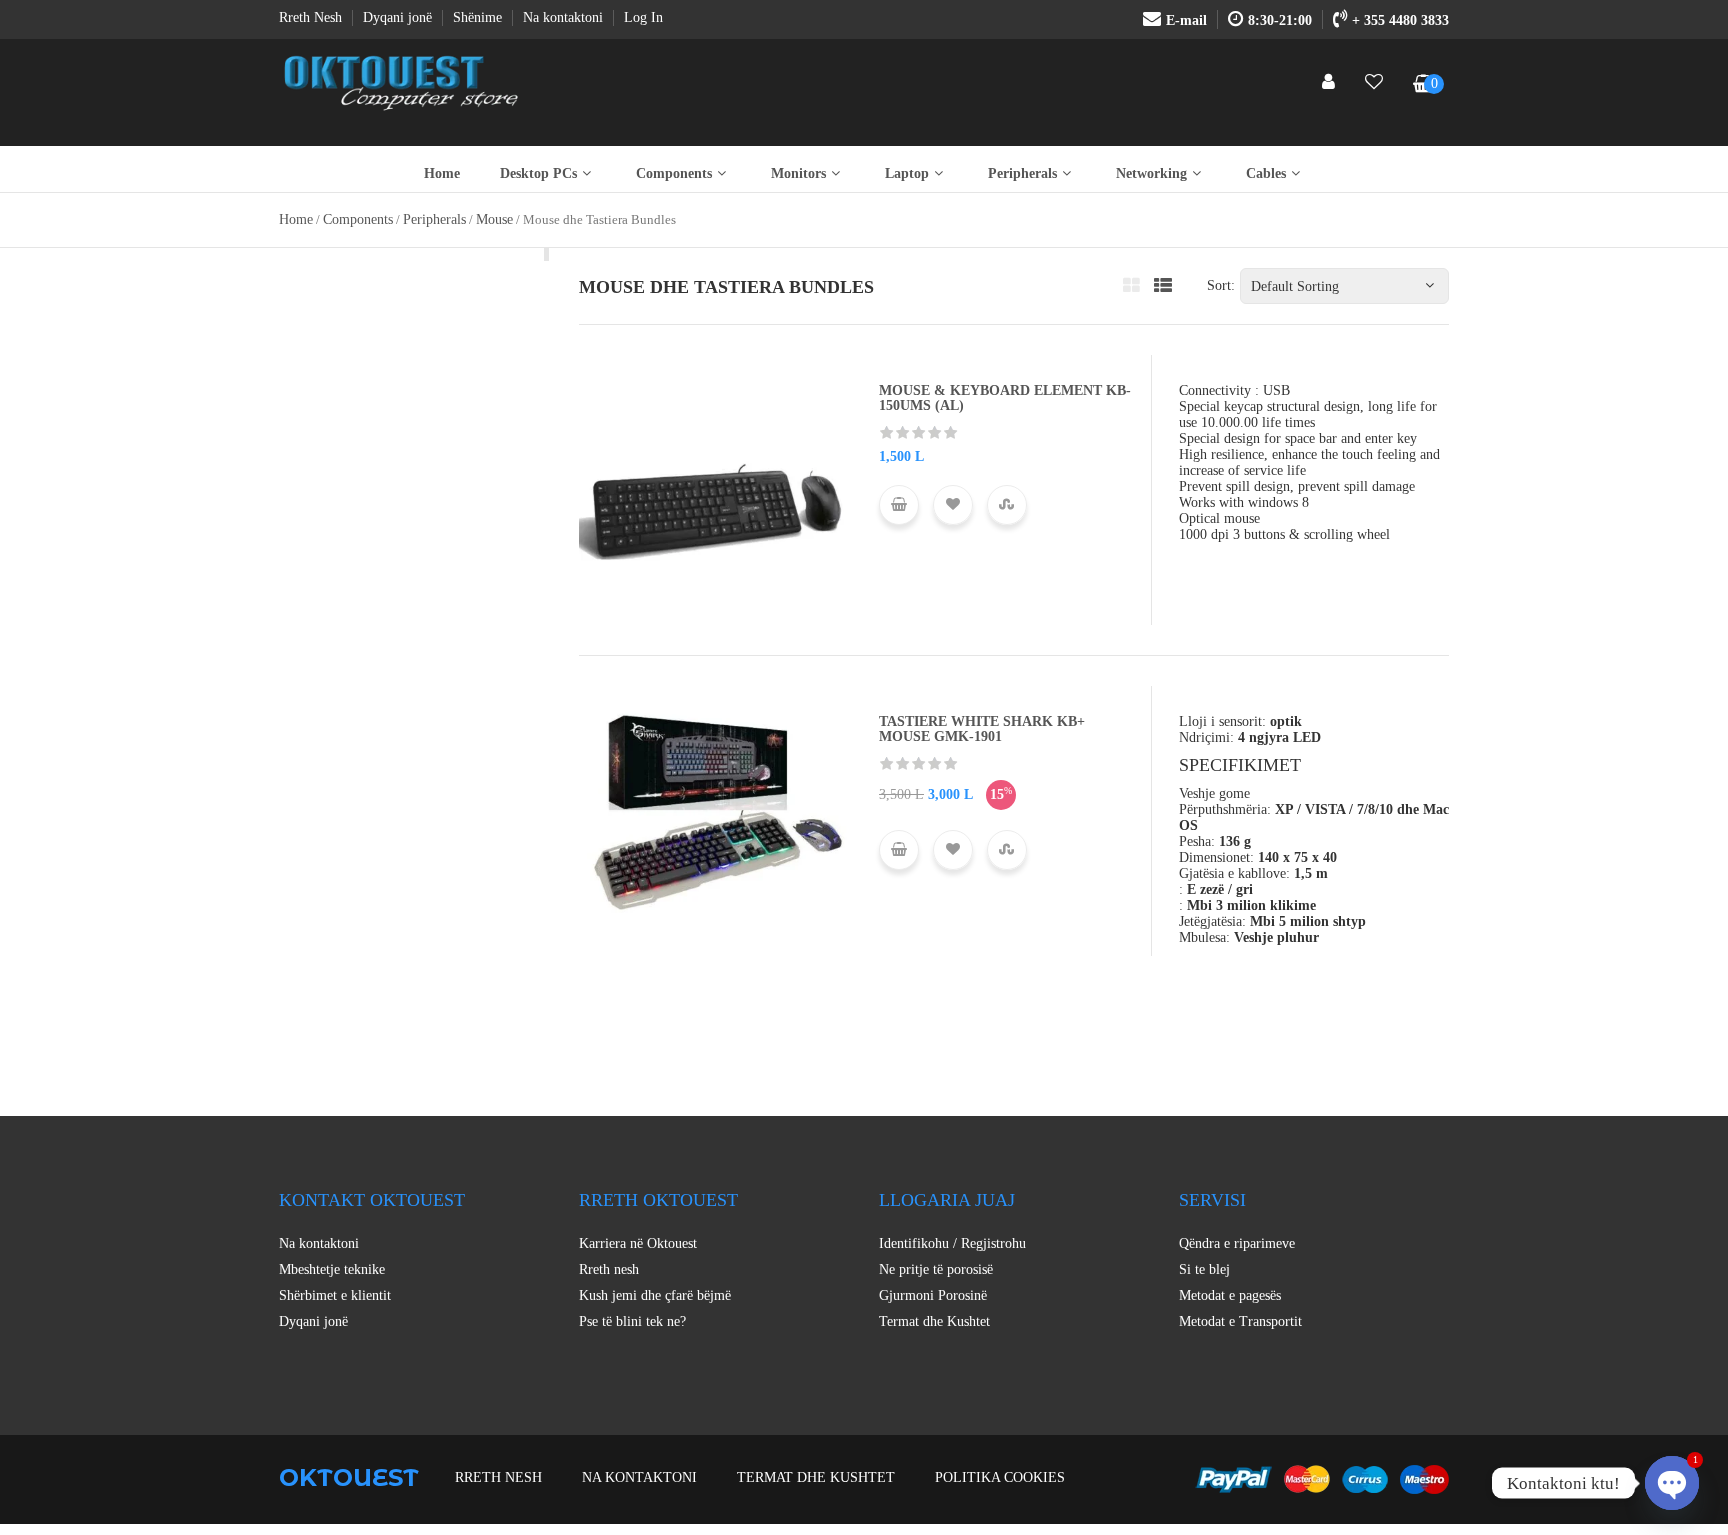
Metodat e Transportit (1240, 1321)
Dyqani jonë (313, 1321)
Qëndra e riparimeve (1237, 1243)
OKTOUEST (349, 1477)
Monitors (798, 173)
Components (674, 173)
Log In (643, 17)
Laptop (907, 173)
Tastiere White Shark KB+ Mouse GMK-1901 (982, 729)
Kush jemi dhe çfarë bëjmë (655, 1295)
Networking (1151, 173)
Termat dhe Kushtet (934, 1321)
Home (442, 173)
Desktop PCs (538, 173)
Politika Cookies (1000, 1477)
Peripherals (1022, 173)
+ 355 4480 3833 (1400, 20)
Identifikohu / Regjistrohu (952, 1243)
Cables (1266, 173)
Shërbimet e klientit (335, 1295)
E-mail (1186, 20)
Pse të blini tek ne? (632, 1321)
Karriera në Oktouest (638, 1243)
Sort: (1221, 285)
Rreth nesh (609, 1269)
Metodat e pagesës (1230, 1295)
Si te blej (1204, 1269)
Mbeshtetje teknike (332, 1269)
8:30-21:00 (1280, 20)
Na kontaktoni (319, 1243)
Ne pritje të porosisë (936, 1269)
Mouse (494, 219)
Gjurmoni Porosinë (933, 1295)
